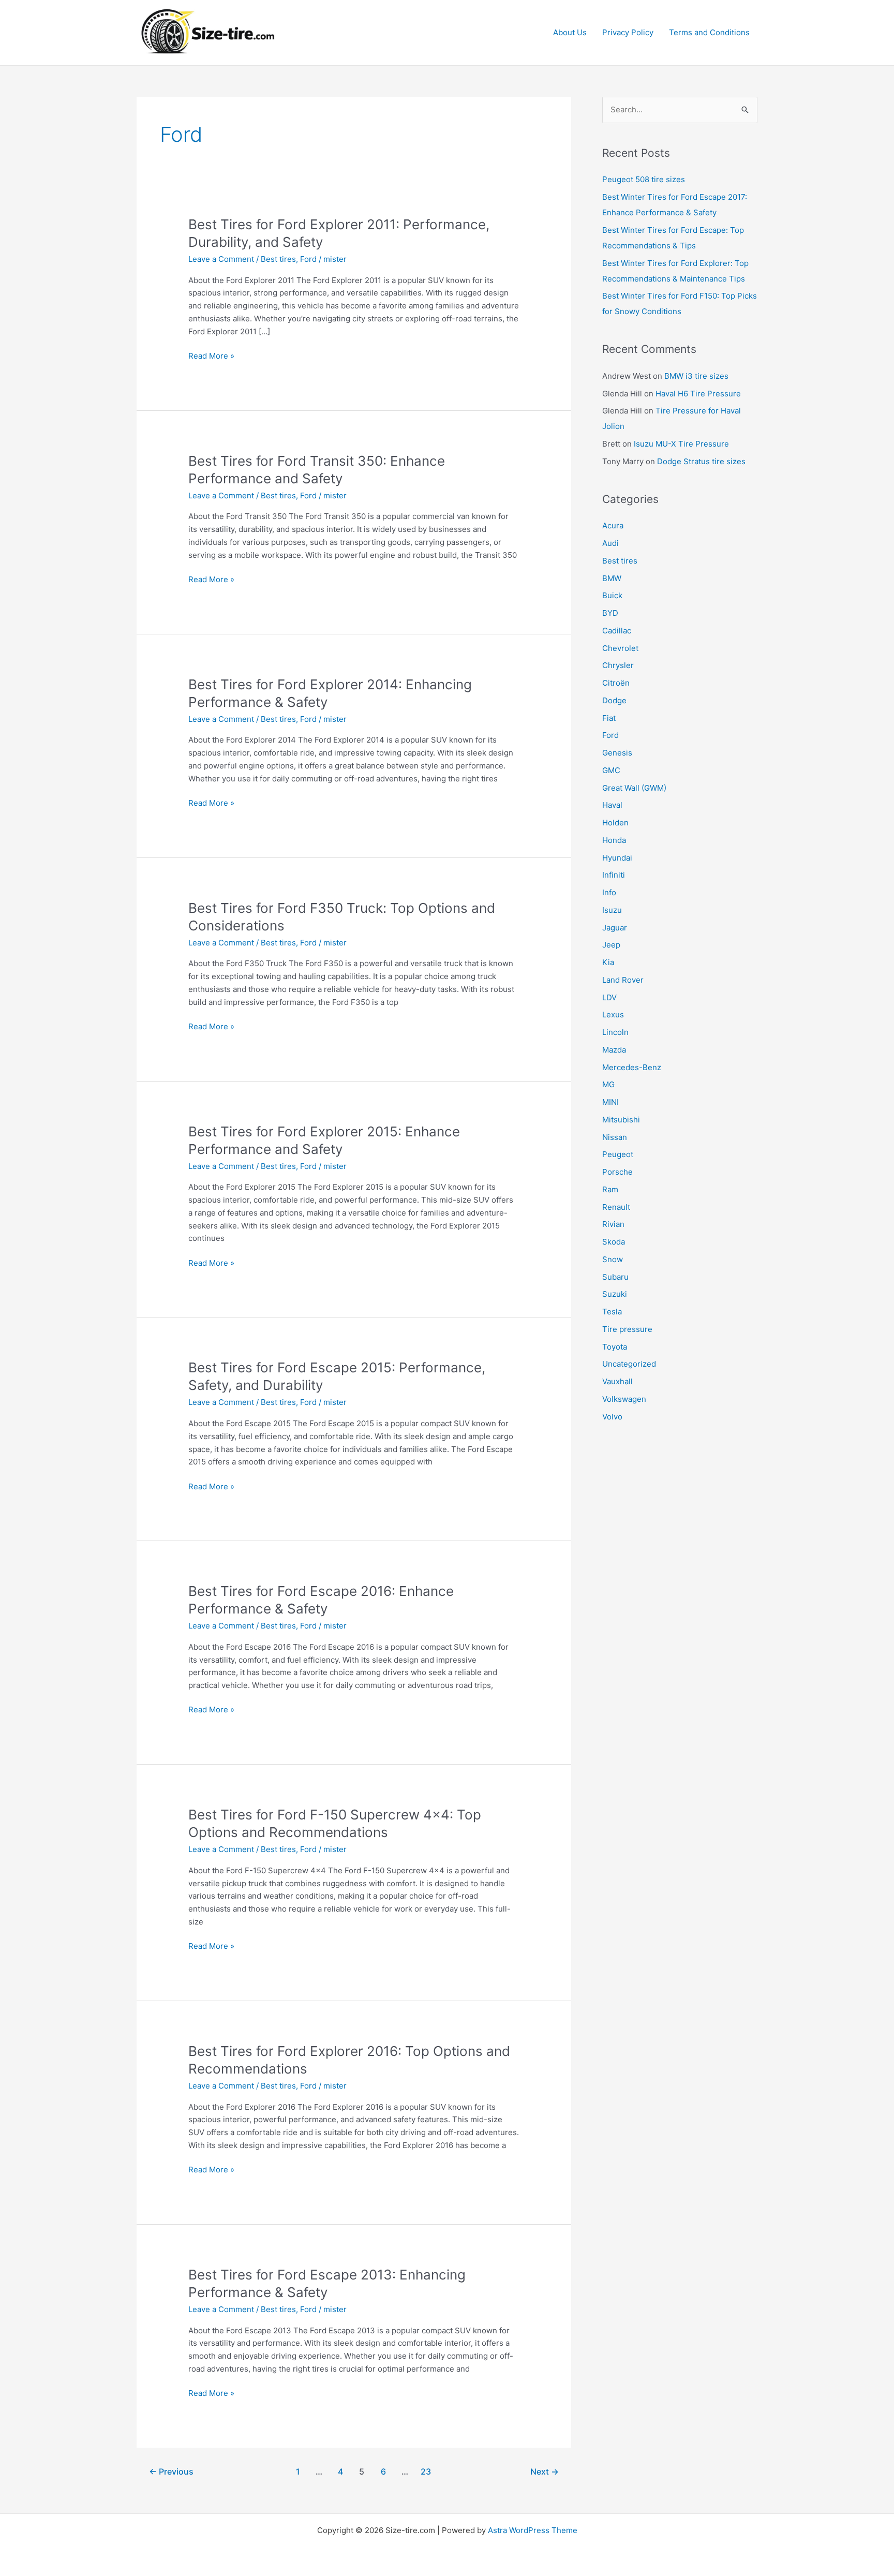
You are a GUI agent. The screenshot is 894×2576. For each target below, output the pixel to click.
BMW (612, 578)
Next (545, 2472)
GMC (611, 770)
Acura (613, 525)
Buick (612, 595)
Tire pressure (627, 1329)
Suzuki (615, 1294)
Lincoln (615, 1032)
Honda (614, 840)
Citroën (616, 683)
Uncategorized (629, 1364)
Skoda (614, 1242)
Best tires (278, 259)
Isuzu (612, 910)
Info (609, 892)
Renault (616, 1207)
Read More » (211, 357)
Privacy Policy (628, 32)
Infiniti (614, 875)
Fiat (609, 718)
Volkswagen (624, 1399)
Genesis (617, 753)
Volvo (612, 1417)
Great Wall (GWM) (634, 788)
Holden (615, 823)
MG (608, 1084)
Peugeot (618, 1154)
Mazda (614, 1050)
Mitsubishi (621, 1120)
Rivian (613, 1224)
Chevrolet (620, 648)
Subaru (615, 1277)
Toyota (615, 1347)
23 (426, 2472)
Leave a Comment (221, 259)
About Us (570, 32)
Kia (608, 962)
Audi (610, 543)
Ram (610, 1189)
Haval (612, 805)
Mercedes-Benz (632, 1067)
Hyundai (617, 858)
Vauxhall (617, 1381)
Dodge (614, 700)
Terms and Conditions (709, 32)
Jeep (611, 945)
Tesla (612, 1312)
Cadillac (617, 631)
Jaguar (615, 928)
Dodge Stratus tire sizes (701, 461)
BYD (610, 613)
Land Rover (623, 980)
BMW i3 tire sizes (696, 376)
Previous (171, 2472)
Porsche (617, 1172)
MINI (610, 1102)
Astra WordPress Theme (533, 2530)
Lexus (613, 1015)
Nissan (615, 1137)
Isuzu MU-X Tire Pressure (681, 444)
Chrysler (618, 665)
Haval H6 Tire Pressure (698, 394)
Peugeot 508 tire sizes (644, 179)
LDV (609, 997)
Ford (308, 259)
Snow (613, 1259)
